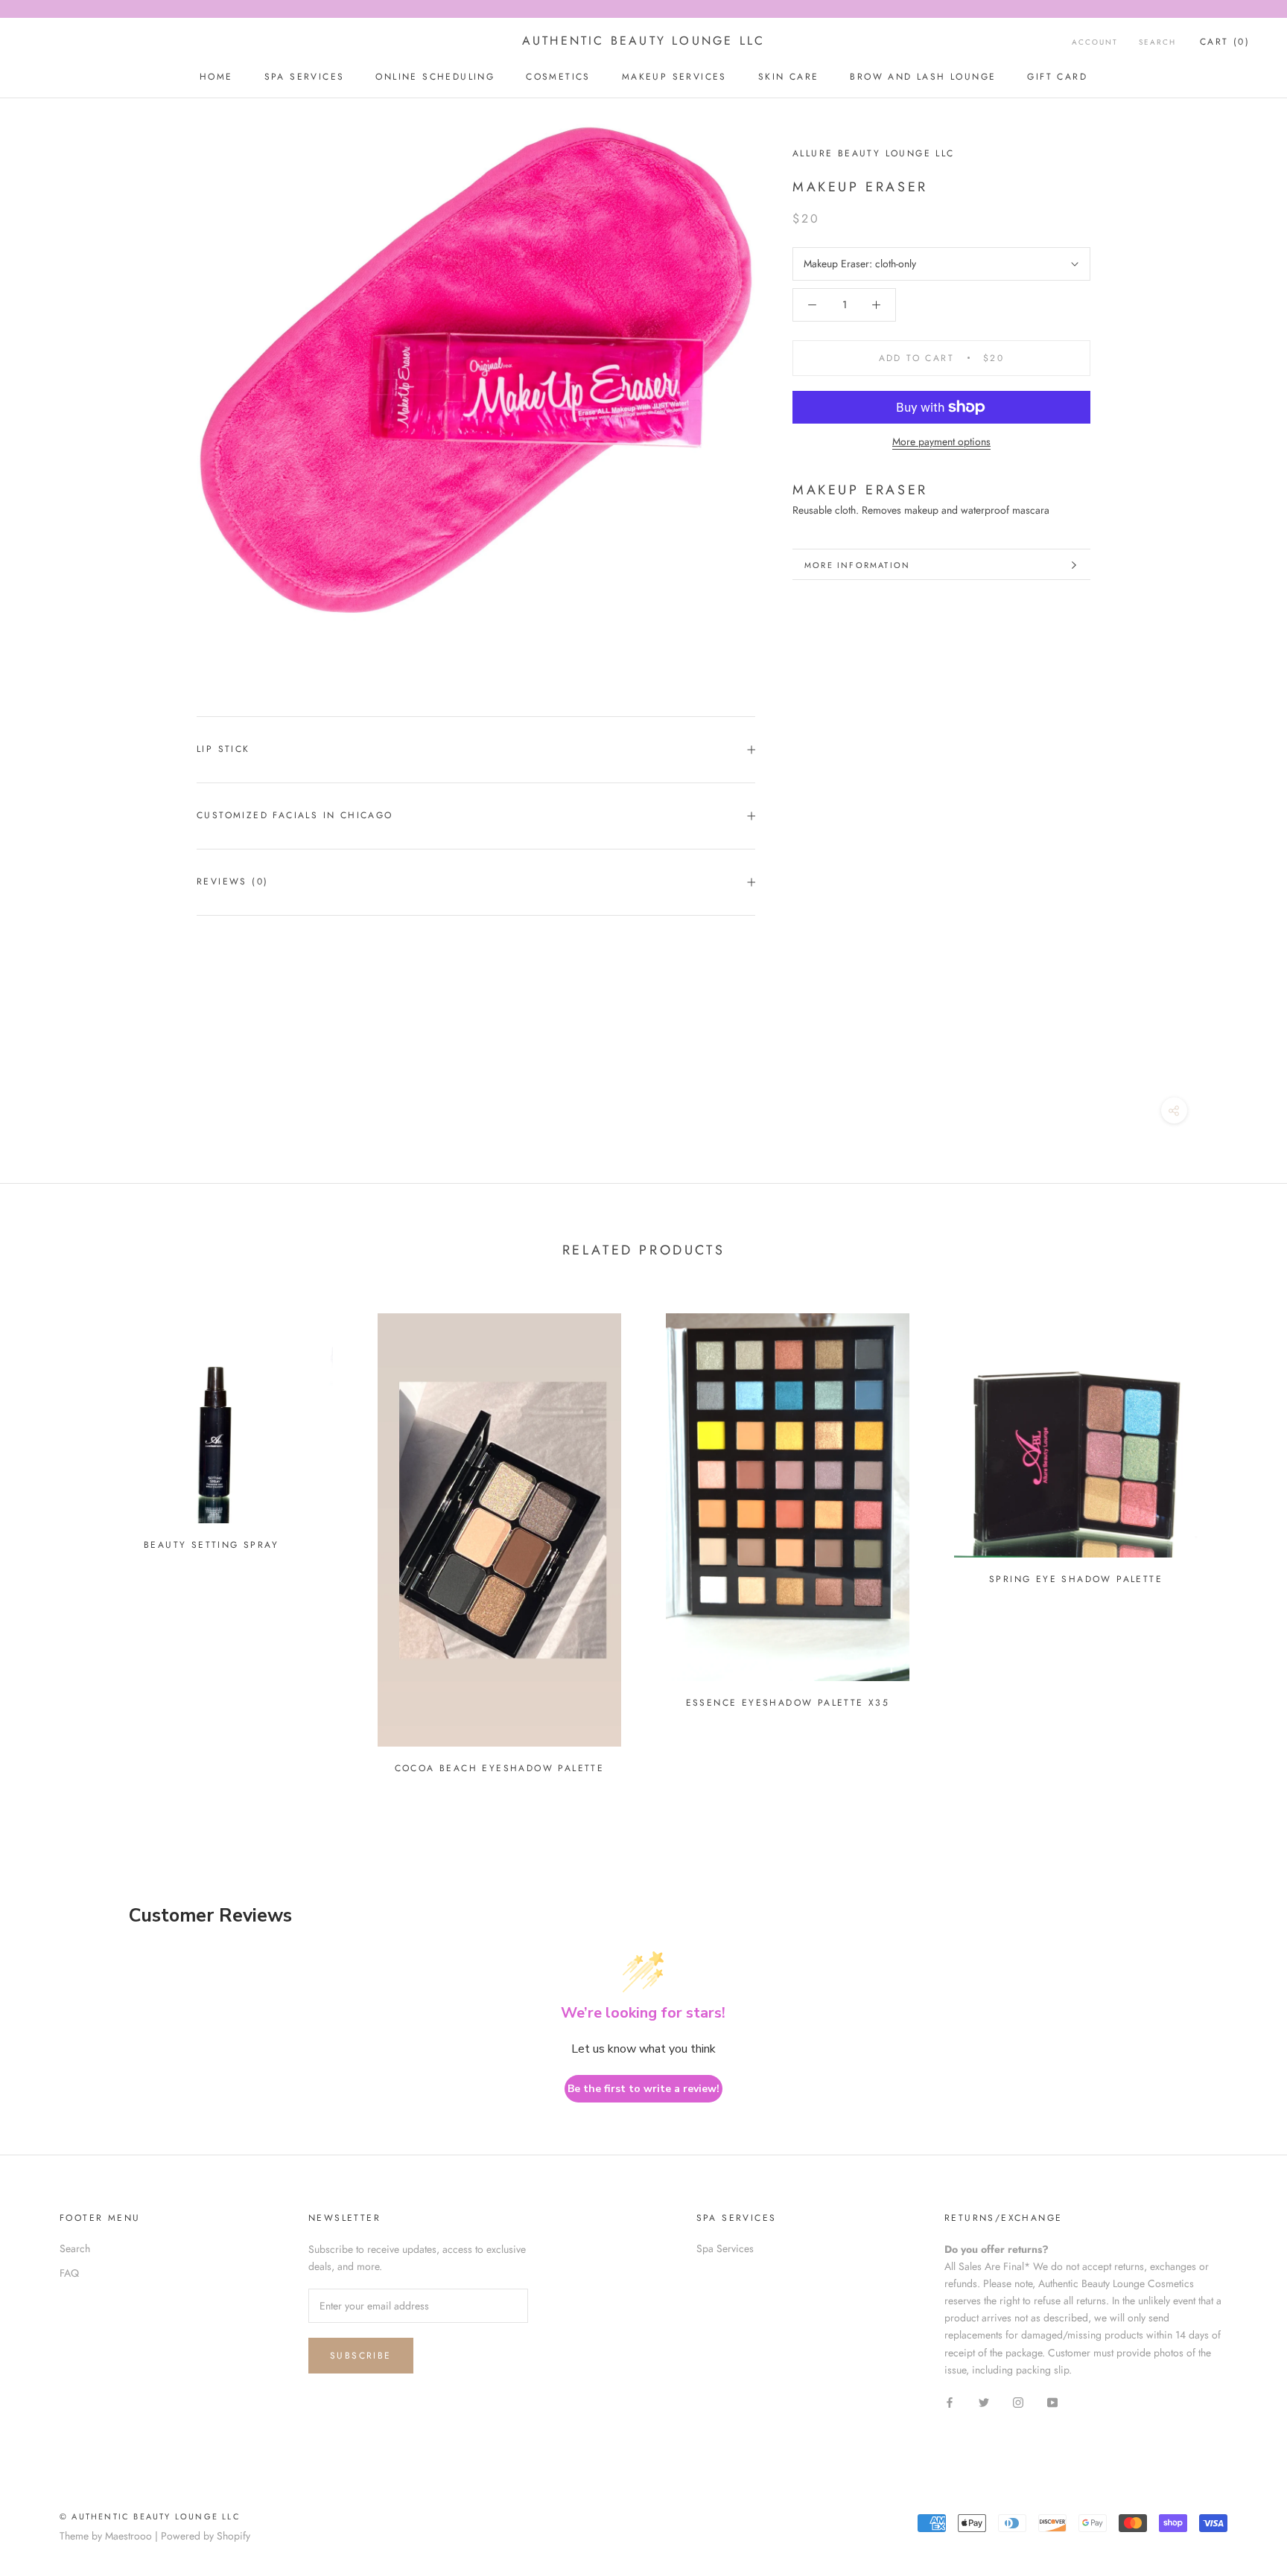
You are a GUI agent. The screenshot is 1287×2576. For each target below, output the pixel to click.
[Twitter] (984, 2402)
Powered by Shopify (206, 2536)
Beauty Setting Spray (211, 1545)
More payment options (941, 441)
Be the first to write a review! (643, 2089)
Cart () (1225, 42)
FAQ (69, 2273)
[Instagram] (1018, 2402)
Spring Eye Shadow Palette (1076, 1579)
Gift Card (1057, 77)
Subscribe (361, 2356)
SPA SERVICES (305, 77)
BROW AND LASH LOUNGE (923, 77)
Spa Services (725, 2248)
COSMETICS (558, 77)
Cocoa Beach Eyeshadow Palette (500, 1768)
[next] (1240, 1537)
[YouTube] (1052, 2402)
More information (857, 565)
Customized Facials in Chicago (295, 815)
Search (1157, 42)
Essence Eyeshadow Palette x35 (788, 1703)
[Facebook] (950, 2402)
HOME (216, 77)
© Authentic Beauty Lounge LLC (150, 2516)
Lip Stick (223, 749)
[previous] (47, 1537)
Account (1095, 42)
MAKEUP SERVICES (674, 77)
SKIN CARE (789, 77)
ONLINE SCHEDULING (435, 77)
